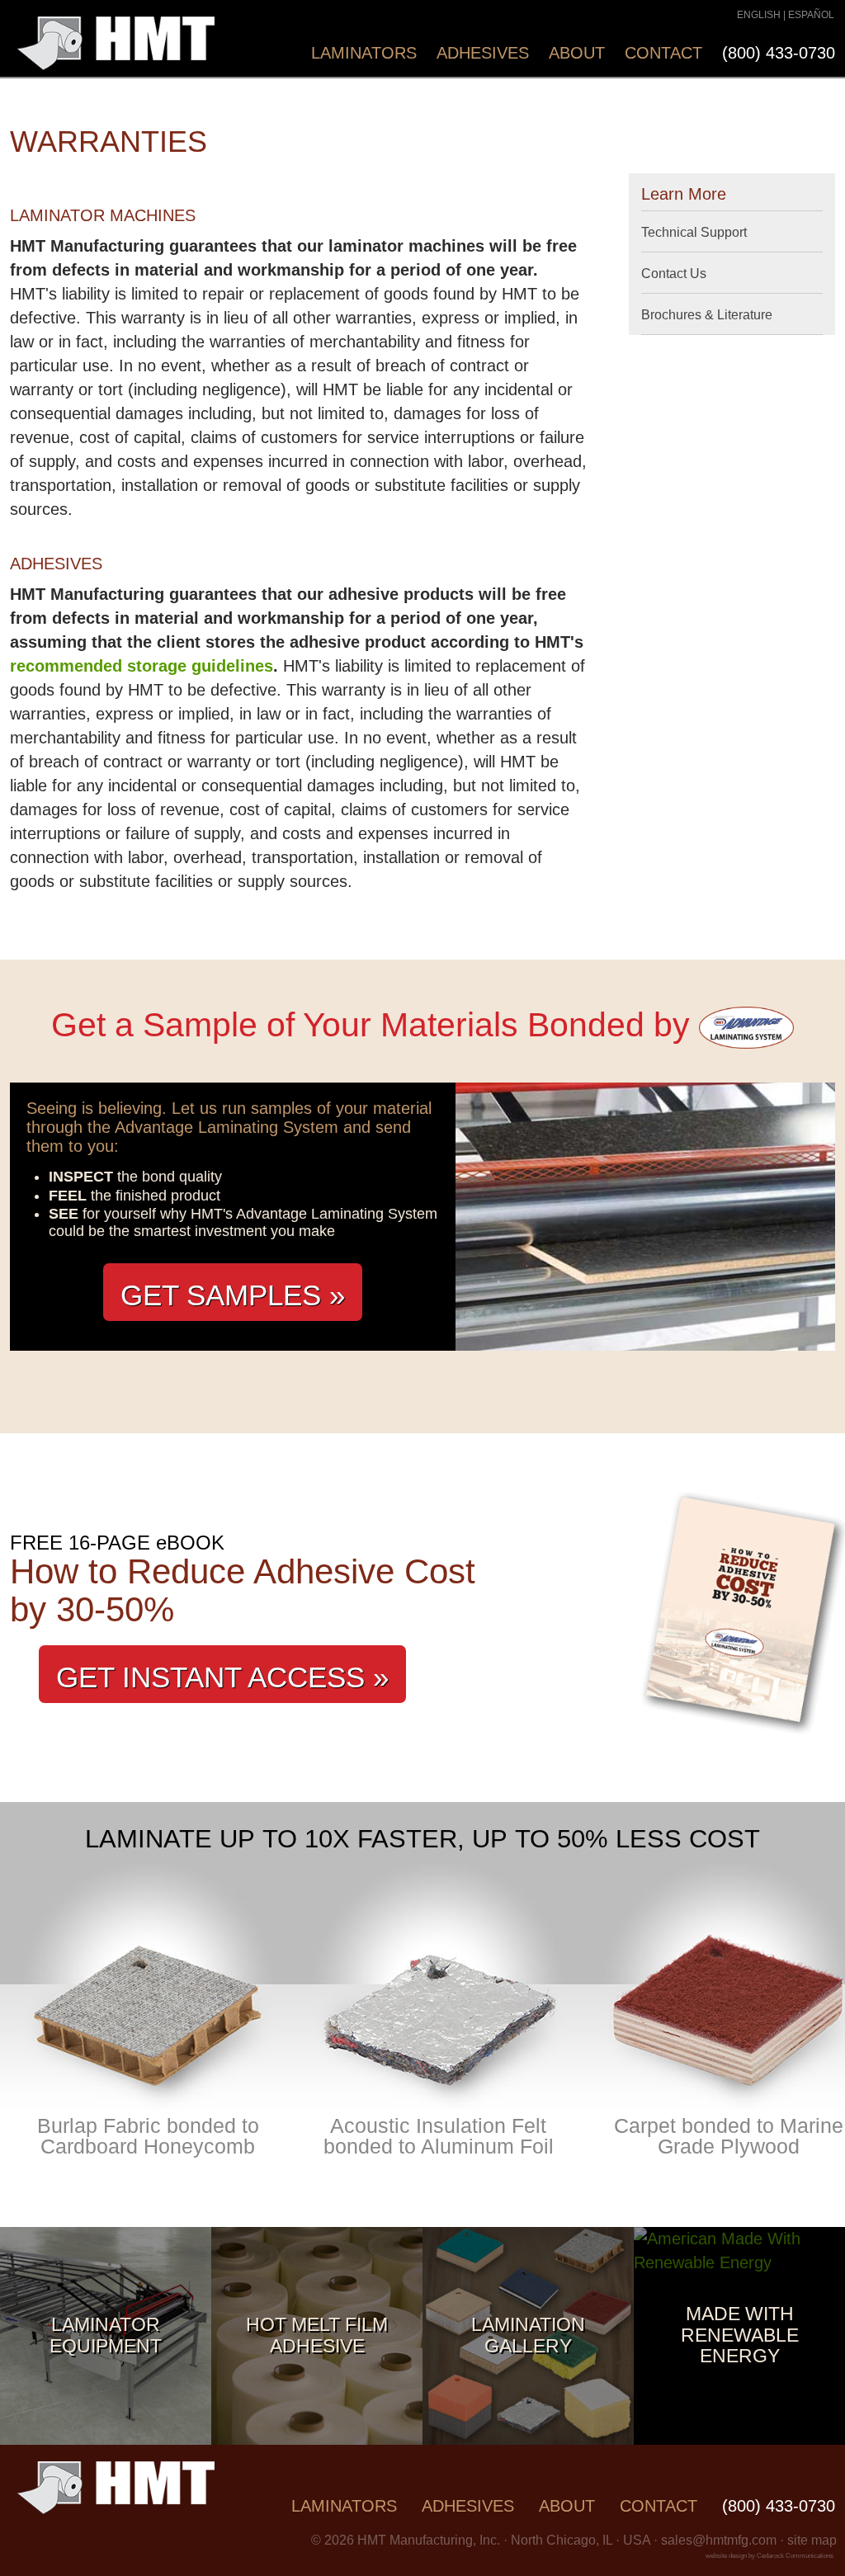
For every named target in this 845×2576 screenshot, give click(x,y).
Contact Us (674, 274)
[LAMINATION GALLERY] (528, 2439)
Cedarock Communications (795, 2556)
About (577, 53)
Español (811, 15)
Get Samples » (233, 1295)
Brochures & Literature (707, 315)
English (759, 15)
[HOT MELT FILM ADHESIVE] (317, 2439)
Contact (663, 53)
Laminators (364, 53)
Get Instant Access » (222, 1677)
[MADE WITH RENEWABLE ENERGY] (739, 2262)
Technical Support (694, 232)
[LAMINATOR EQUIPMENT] (106, 2439)
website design (726, 2556)
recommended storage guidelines (142, 666)
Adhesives (483, 53)
